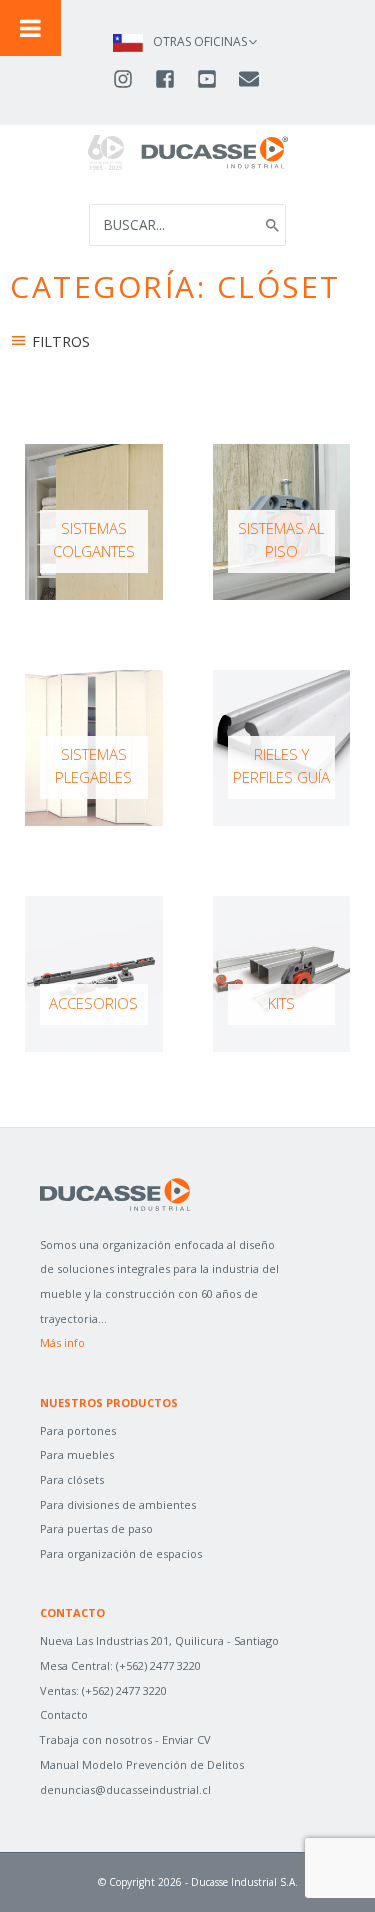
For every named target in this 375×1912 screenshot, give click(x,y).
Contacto (64, 1714)
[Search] (273, 225)
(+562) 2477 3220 (158, 1665)
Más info (62, 1342)
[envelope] (250, 79)
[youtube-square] (216, 79)
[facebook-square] (174, 79)
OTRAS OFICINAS (200, 41)
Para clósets (72, 1479)
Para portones (78, 1430)
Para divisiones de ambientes (118, 1504)
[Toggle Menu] (30, 28)
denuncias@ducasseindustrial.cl (125, 1789)
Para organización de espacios (121, 1553)
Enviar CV (186, 1739)
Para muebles (77, 1454)
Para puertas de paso (96, 1528)
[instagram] (132, 79)
